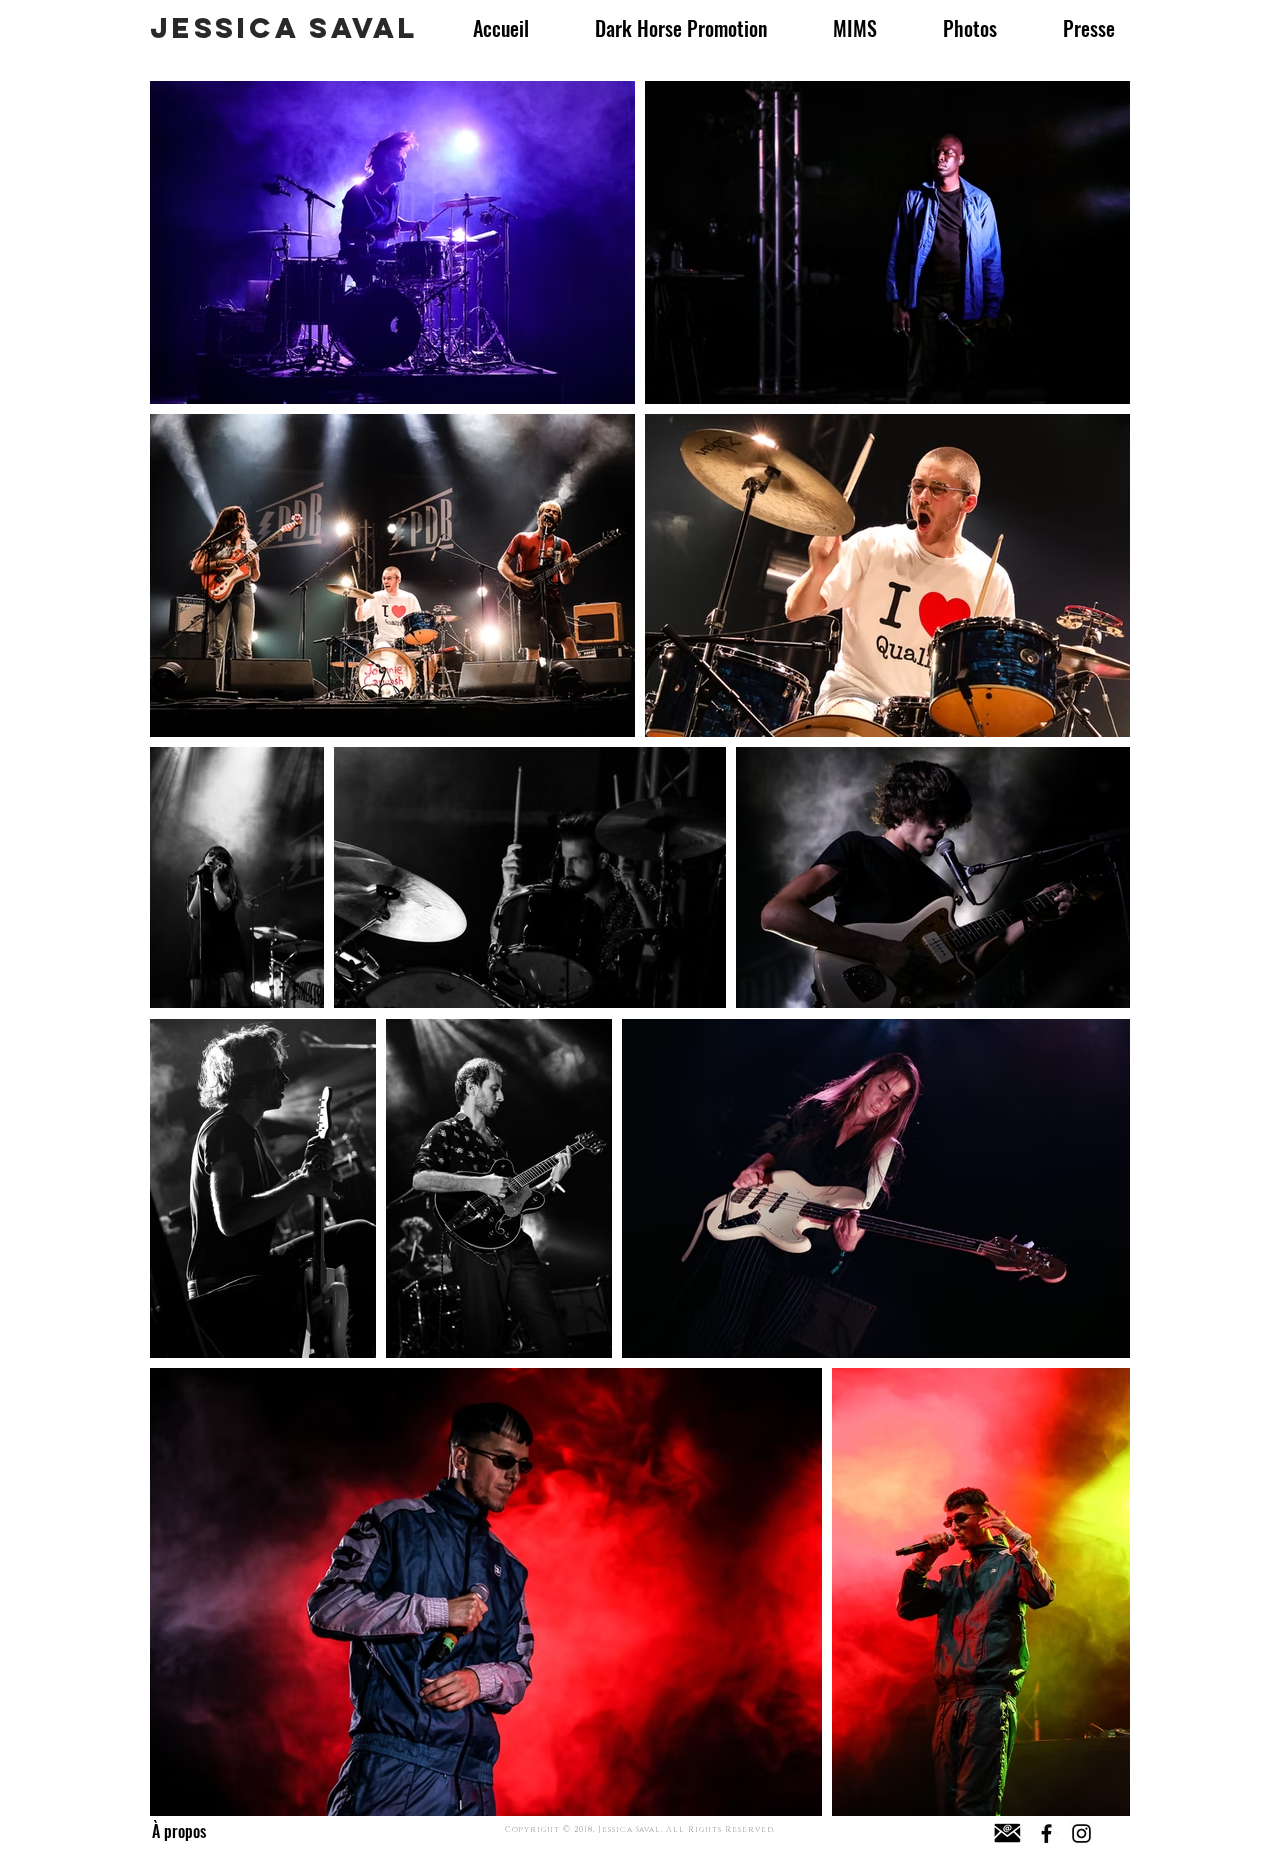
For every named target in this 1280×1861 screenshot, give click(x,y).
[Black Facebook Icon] (1046, 1833)
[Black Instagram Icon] (1081, 1833)
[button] (1089, 28)
